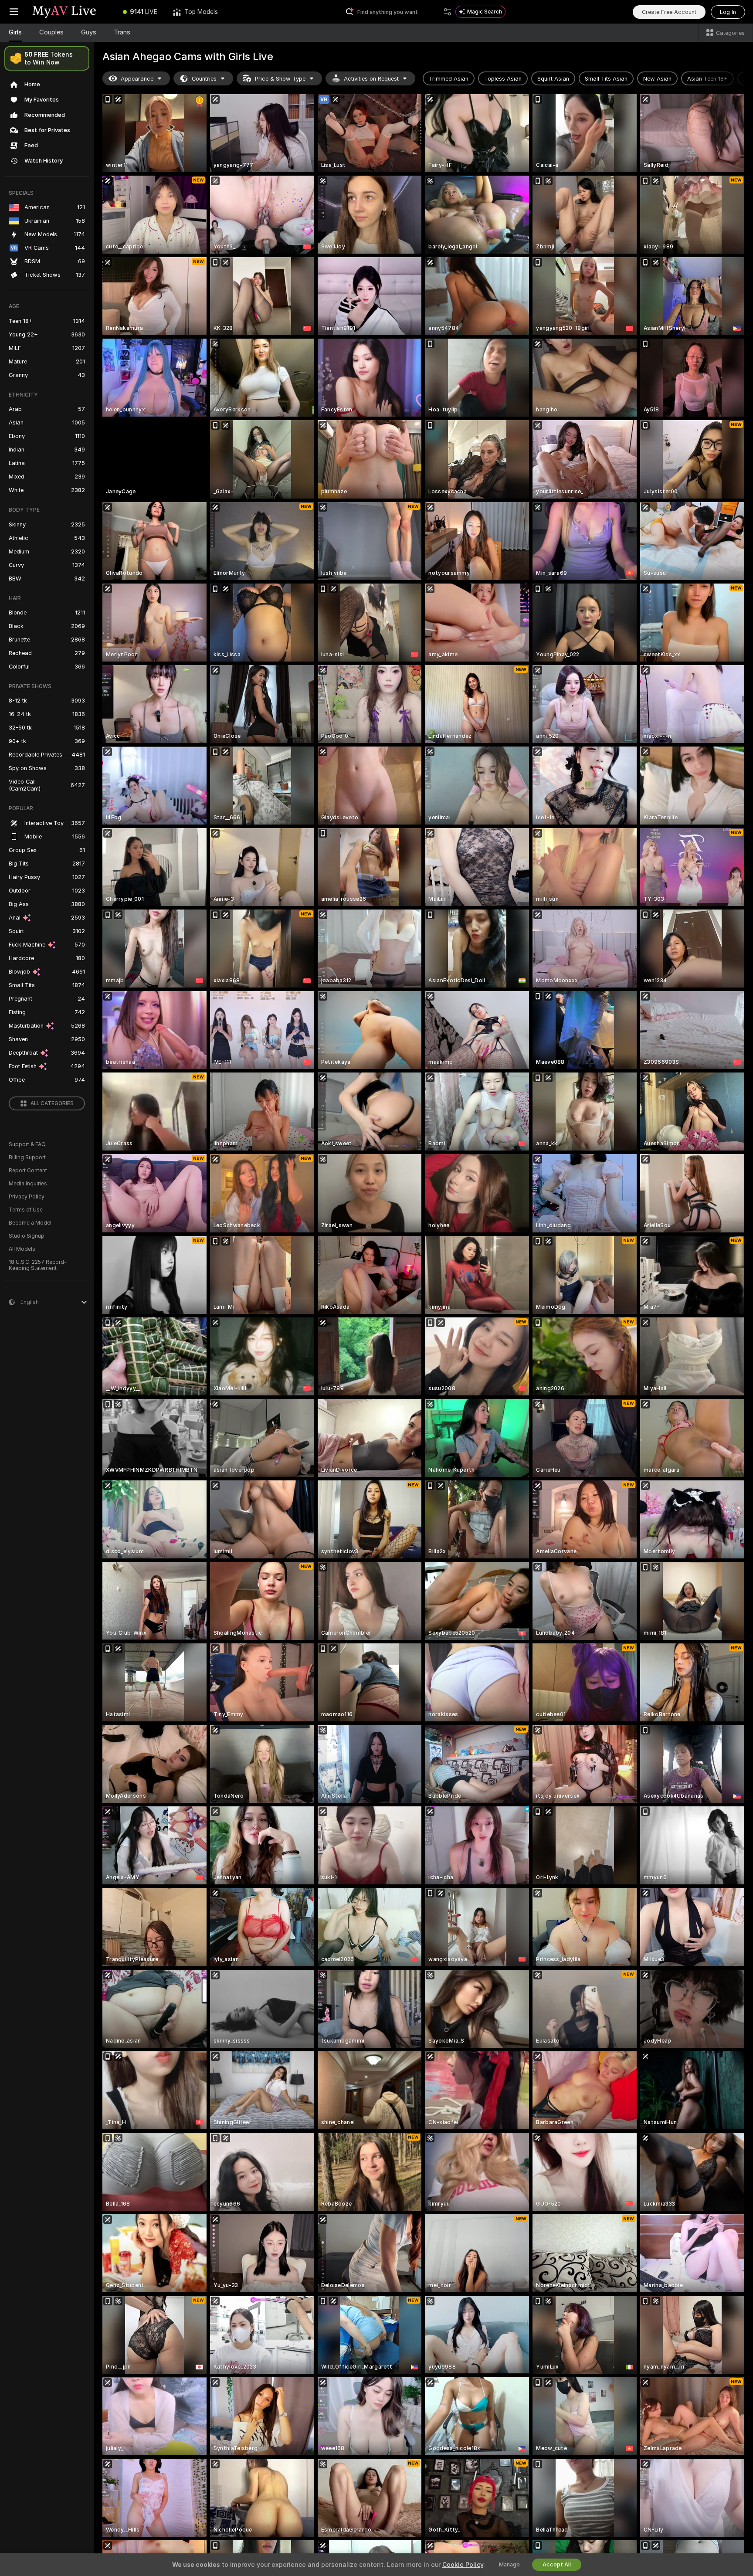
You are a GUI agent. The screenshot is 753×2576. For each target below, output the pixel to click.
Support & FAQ (27, 1144)
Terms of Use (26, 1210)
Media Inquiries (28, 1184)
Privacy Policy (27, 1197)
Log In (728, 12)
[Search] (448, 12)
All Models (22, 1249)
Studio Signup (27, 1236)
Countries (204, 79)
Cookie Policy (463, 2565)
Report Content (28, 1171)
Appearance (137, 79)
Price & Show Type (280, 79)
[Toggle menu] (14, 12)
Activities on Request (371, 79)
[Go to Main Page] (71, 12)
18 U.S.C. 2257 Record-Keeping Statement (38, 1265)
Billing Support (27, 1157)
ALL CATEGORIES (52, 1103)
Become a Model (30, 1223)
